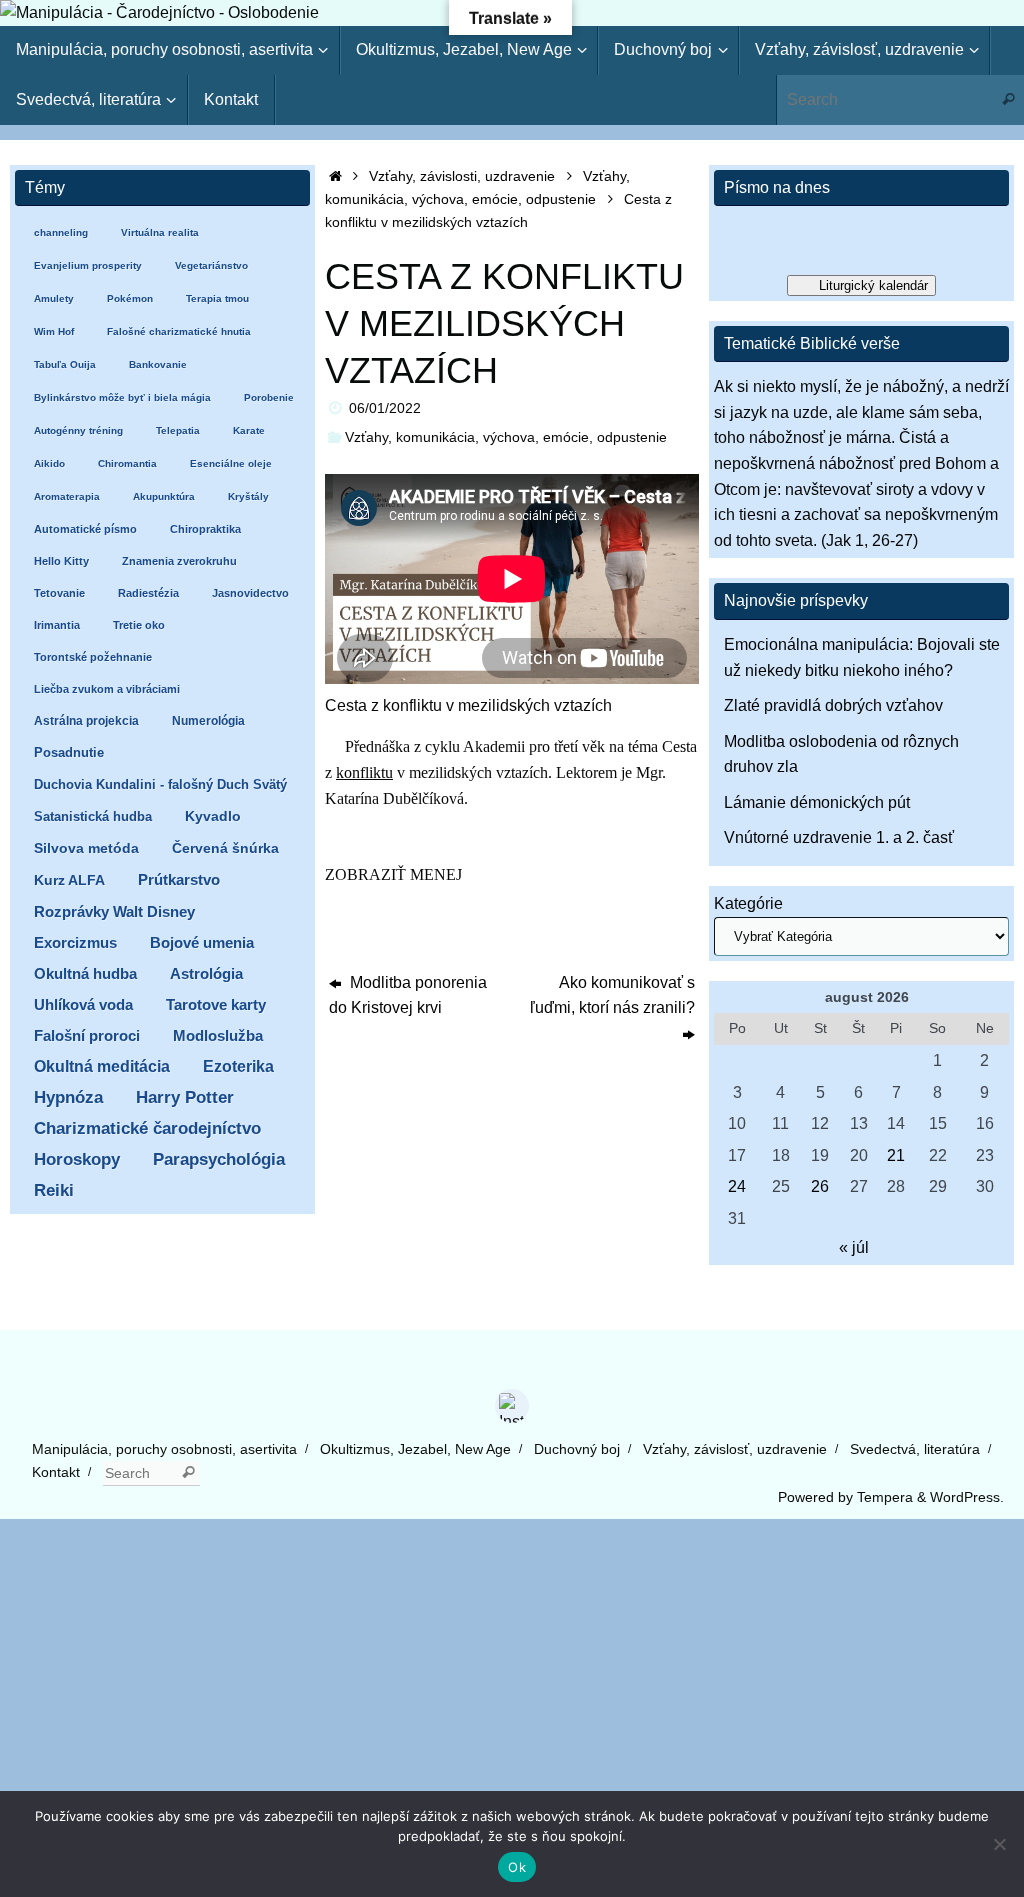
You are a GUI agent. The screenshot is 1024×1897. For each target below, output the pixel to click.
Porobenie (269, 397)
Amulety (54, 298)
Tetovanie (59, 593)
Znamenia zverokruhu (179, 561)
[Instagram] (512, 1406)
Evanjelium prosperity (88, 265)
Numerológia (208, 721)
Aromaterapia (67, 496)
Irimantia (57, 625)
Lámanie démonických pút (817, 802)
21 (896, 1155)
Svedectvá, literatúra (915, 1449)
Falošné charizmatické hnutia (179, 331)
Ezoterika (238, 1066)
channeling (61, 232)
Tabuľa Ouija (65, 364)
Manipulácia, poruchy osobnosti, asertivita (164, 1449)
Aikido (49, 463)
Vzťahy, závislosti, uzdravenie (462, 176)
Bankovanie (158, 364)
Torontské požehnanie (93, 657)
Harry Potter (185, 1097)
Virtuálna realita (160, 232)
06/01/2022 (385, 408)
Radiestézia (148, 593)
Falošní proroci (87, 1035)
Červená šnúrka (225, 848)
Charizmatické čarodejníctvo (147, 1128)
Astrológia (206, 973)
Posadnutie (69, 752)
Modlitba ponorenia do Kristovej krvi (408, 995)
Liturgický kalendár (873, 285)
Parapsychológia (219, 1159)
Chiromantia (127, 463)
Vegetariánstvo (211, 265)
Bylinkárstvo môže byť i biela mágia (122, 397)
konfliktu (364, 772)
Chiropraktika (205, 529)
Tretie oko (139, 625)
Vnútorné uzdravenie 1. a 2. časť (839, 837)
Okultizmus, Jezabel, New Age (415, 1449)
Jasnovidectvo (250, 593)
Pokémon (130, 298)
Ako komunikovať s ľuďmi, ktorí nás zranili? (612, 995)
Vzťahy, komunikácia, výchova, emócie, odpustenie (506, 437)
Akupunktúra (164, 496)
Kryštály (248, 496)
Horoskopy (77, 1159)
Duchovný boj (577, 1449)
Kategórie (748, 903)
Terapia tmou (217, 298)
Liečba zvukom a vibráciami (107, 689)
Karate (249, 430)
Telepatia (178, 430)
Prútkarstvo (179, 880)
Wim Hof (54, 331)
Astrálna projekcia (86, 721)
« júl (854, 1247)
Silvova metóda (86, 848)
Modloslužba (218, 1035)
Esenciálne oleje (231, 463)
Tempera (885, 1497)
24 (737, 1186)
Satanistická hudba (93, 816)
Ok (517, 1867)
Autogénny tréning (78, 430)
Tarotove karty (216, 1004)
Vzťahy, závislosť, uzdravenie (735, 1449)
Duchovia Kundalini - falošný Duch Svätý (160, 784)
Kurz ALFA (69, 880)
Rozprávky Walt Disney (114, 912)
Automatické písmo (85, 529)
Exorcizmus (75, 942)
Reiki (54, 1190)
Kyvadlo (213, 816)
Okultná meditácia (102, 1066)
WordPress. (967, 1497)
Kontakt (56, 1472)
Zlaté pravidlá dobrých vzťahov (833, 705)
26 (820, 1186)
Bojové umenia (202, 942)
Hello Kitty (61, 561)
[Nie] (999, 1844)
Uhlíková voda (83, 1004)
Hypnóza (68, 1097)
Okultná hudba (85, 973)
